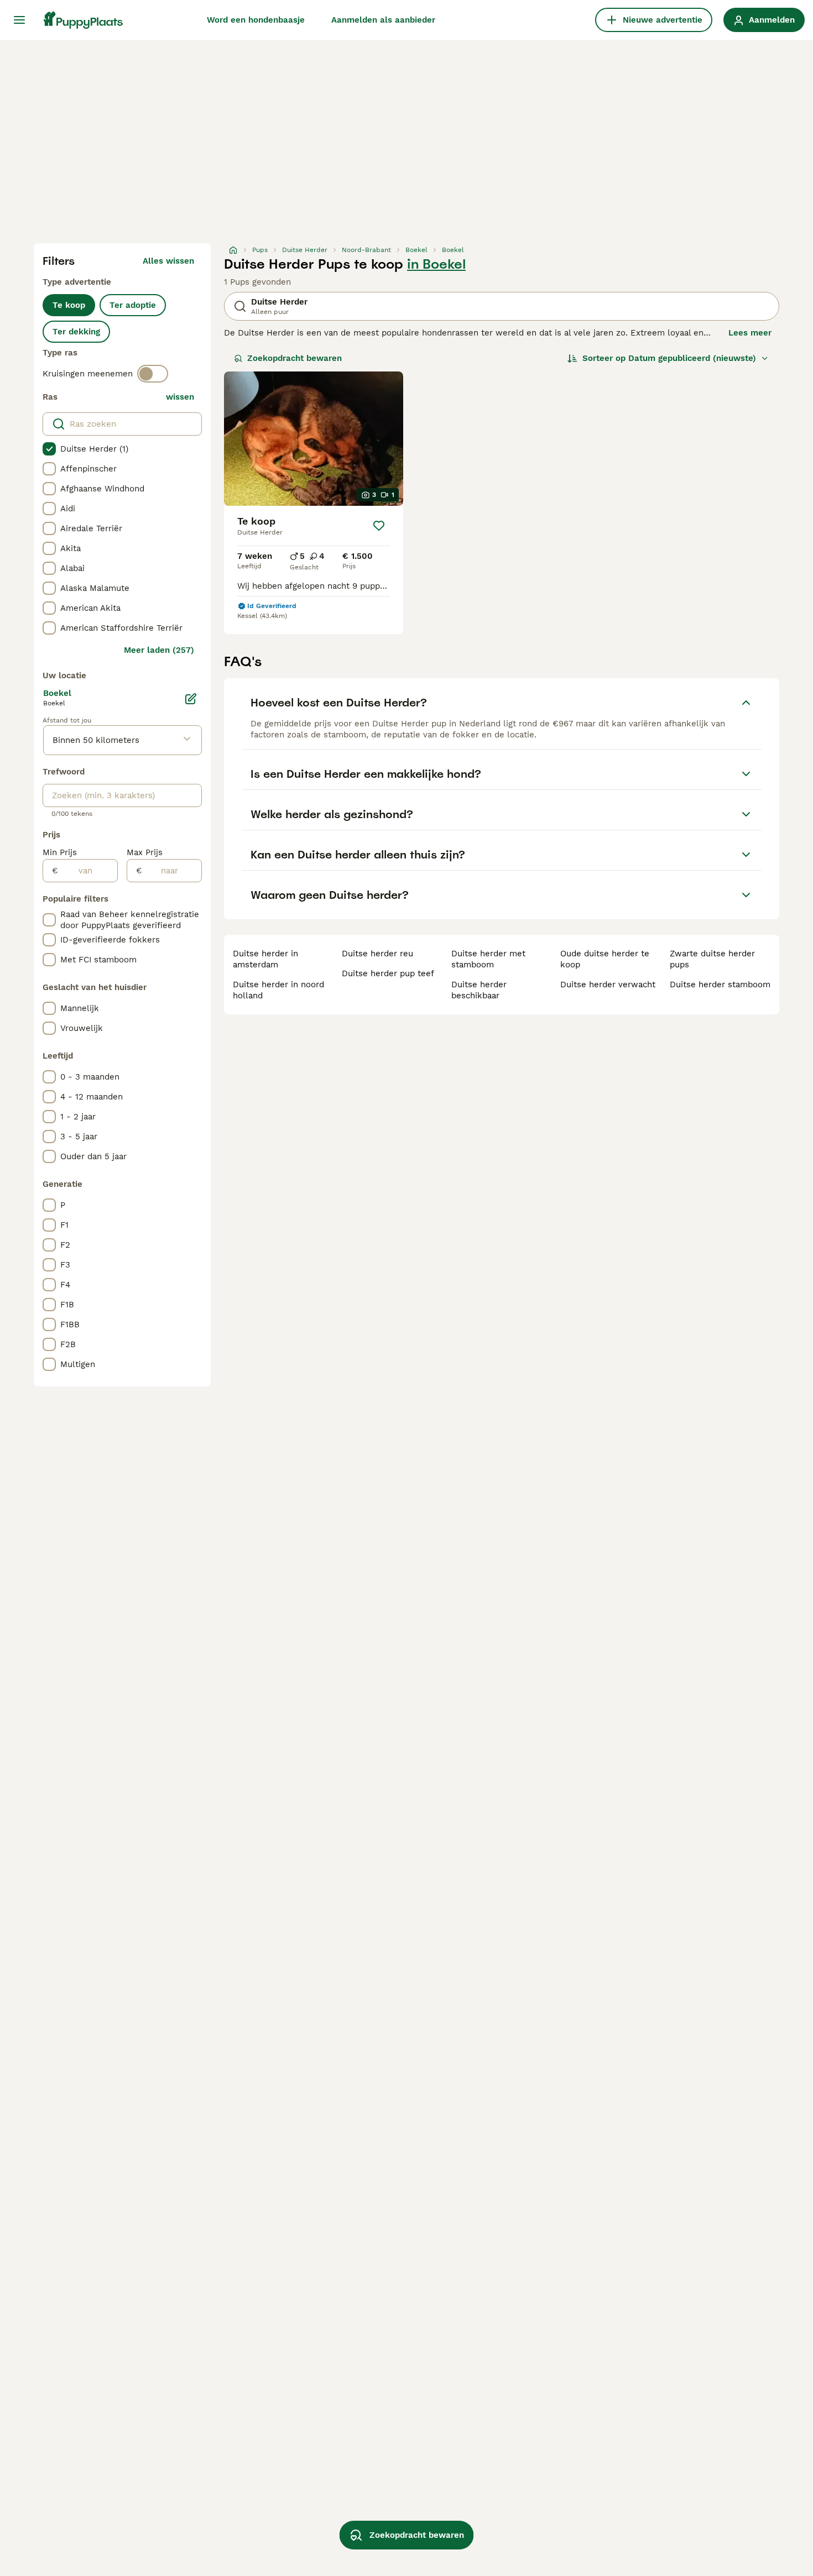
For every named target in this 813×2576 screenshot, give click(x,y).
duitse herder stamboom (720, 985)
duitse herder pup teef (388, 973)
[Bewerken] (191, 699)
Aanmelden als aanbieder (383, 20)
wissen (180, 397)
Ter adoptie (133, 305)
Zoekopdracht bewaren (295, 358)
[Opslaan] (379, 526)
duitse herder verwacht (608, 985)
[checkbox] (49, 449)
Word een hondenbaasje (256, 20)
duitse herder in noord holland (278, 990)
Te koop (69, 305)
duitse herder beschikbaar (479, 990)
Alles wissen (168, 261)
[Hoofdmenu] (19, 20)
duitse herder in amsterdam (265, 959)
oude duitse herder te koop (605, 959)
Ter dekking (76, 332)
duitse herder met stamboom (488, 959)
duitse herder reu (377, 954)
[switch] (153, 374)
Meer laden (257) (159, 650)
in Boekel (436, 264)
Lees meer (750, 333)
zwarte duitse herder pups (712, 959)
